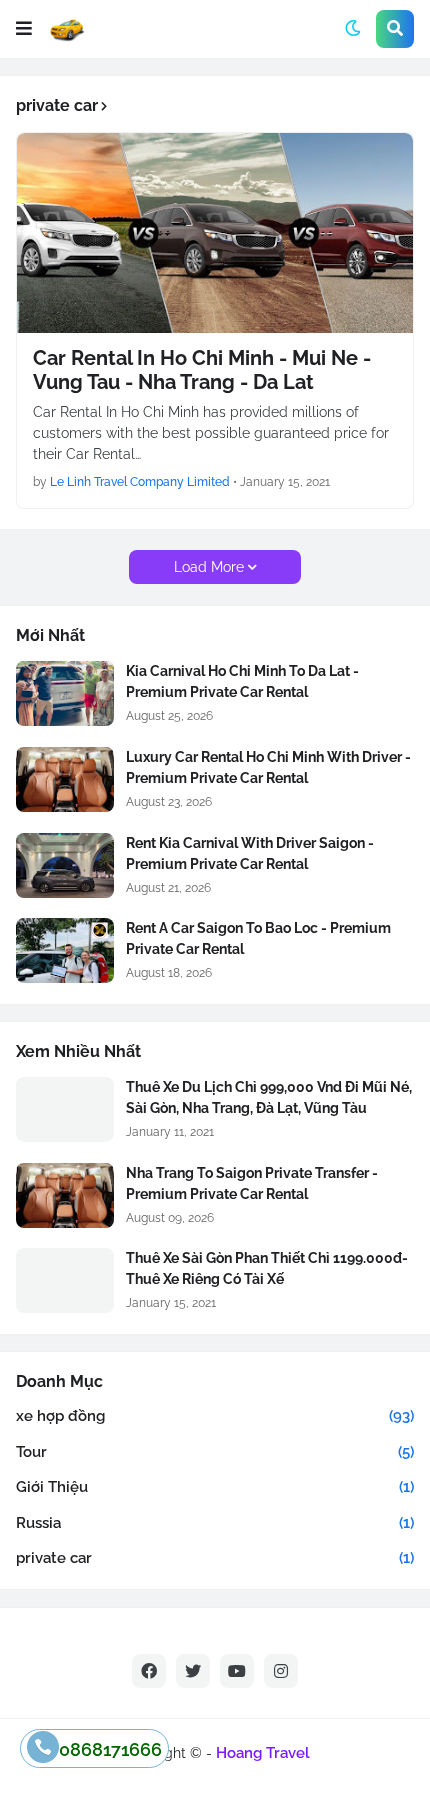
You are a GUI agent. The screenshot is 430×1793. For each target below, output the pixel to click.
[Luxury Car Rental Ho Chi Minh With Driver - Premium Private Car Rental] (65, 779)
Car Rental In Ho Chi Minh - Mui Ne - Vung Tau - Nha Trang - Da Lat (202, 370)
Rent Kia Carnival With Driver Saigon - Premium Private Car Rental (250, 853)
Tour (215, 1452)
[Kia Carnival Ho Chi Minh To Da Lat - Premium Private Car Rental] (65, 693)
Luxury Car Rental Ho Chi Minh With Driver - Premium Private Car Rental (268, 767)
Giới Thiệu (215, 1487)
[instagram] (281, 1671)
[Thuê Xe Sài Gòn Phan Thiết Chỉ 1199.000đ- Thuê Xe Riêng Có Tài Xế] (65, 1280)
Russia (215, 1523)
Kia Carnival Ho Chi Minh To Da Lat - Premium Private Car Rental (242, 681)
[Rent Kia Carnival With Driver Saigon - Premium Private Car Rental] (65, 865)
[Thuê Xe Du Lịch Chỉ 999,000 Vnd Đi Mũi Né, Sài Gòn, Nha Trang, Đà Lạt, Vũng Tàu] (65, 1109)
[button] (24, 29)
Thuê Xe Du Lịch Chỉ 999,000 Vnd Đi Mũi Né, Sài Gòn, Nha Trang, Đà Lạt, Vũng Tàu (269, 1097)
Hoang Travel (263, 1753)
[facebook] (149, 1671)
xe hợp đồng (215, 1416)
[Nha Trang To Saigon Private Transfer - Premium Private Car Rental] (65, 1195)
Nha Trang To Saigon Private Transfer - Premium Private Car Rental (252, 1183)
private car (215, 1558)
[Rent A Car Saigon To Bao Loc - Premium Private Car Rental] (65, 950)
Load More (209, 567)
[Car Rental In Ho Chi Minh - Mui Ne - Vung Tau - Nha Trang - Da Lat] (215, 233)
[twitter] (193, 1671)
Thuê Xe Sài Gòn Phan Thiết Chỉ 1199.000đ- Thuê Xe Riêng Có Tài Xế (267, 1268)
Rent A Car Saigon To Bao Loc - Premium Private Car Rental (258, 938)
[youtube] (237, 1671)
